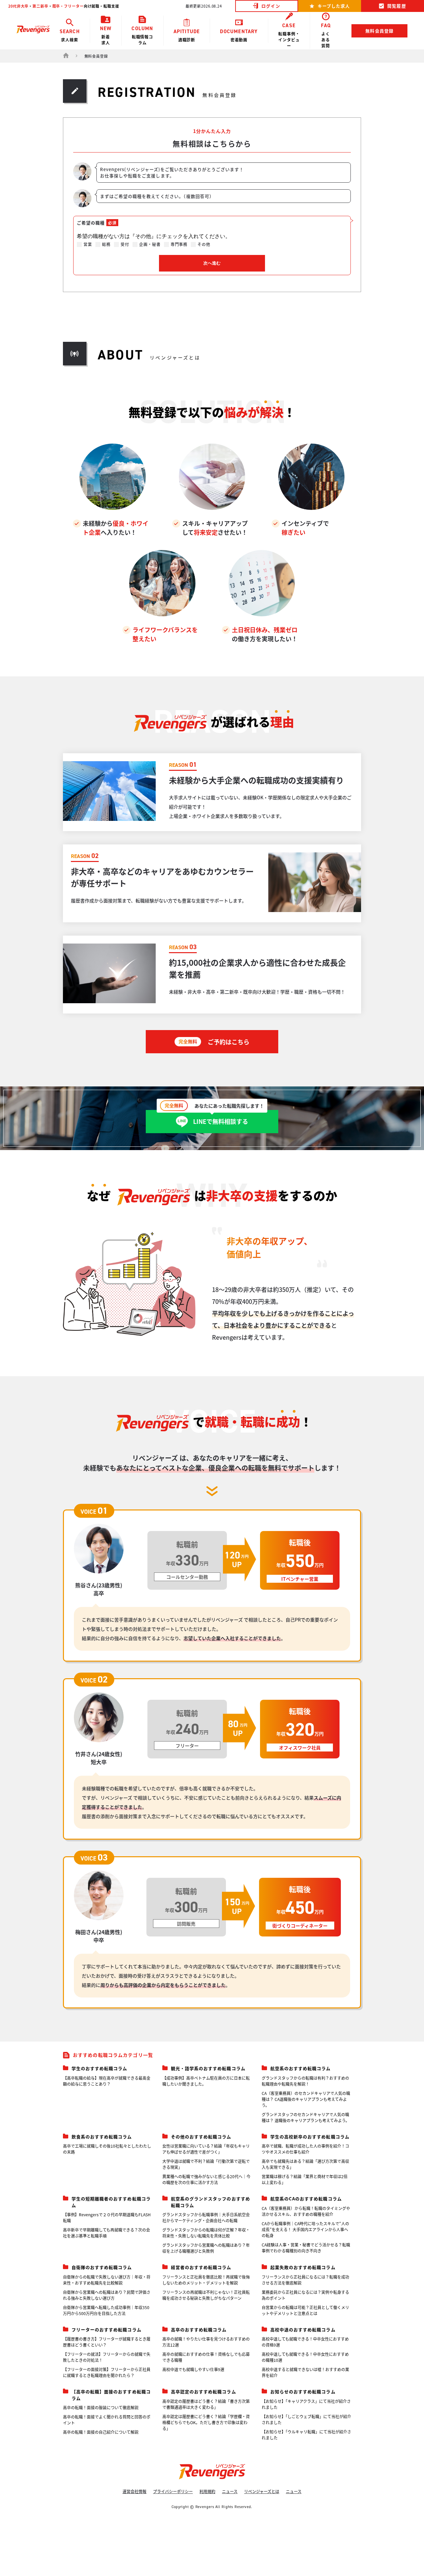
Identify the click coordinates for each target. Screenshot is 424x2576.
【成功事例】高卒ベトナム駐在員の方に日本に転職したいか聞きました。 (206, 2081)
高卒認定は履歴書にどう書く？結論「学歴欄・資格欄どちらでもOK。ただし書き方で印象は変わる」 (206, 2422)
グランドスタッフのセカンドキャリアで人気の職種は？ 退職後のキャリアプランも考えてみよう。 (306, 2117)
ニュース (230, 2491)
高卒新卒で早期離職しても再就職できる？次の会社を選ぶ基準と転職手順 (106, 2233)
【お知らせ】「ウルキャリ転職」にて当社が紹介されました (306, 2435)
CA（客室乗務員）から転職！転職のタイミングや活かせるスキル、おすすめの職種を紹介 (306, 2211)
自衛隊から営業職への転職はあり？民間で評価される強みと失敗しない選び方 (107, 2295)
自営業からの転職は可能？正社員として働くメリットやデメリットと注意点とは (305, 2310)
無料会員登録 (379, 31)
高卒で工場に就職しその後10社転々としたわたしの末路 (107, 2149)
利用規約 (207, 2491)
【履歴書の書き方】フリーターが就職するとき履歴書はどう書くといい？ (107, 2342)
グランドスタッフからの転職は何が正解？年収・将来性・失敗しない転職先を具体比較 (206, 2233)
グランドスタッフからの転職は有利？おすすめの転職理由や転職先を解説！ (305, 2081)
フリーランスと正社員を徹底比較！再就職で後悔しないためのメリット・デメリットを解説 (206, 2280)
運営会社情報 (134, 2491)
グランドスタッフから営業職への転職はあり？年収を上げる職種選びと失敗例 (206, 2248)
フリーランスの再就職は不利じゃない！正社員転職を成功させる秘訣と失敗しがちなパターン (206, 2295)
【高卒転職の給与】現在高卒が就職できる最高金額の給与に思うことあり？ (107, 2081)
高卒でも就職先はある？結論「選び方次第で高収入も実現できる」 (305, 2164)
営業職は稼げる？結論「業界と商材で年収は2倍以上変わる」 (305, 2179)
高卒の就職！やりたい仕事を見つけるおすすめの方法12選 (206, 2342)
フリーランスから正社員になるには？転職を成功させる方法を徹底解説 (305, 2280)
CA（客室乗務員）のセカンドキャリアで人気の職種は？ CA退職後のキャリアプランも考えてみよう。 (306, 2099)
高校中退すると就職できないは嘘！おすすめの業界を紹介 (305, 2372)
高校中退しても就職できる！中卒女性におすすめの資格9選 (305, 2342)
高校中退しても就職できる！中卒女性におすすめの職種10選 (305, 2357)
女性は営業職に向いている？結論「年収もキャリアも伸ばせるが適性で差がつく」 (206, 2149)
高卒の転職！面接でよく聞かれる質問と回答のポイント (107, 2420)
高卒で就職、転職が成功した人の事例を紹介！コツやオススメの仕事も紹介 (305, 2149)
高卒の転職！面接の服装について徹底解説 (101, 2407)
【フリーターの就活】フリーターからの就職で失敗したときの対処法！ (107, 2357)
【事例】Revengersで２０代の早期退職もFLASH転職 (107, 2217)
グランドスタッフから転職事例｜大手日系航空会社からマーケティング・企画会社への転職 (206, 2217)
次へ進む (212, 263)
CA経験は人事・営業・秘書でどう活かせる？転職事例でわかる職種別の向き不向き (306, 2248)
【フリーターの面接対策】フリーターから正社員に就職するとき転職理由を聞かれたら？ (107, 2372)
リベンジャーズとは (262, 2491)
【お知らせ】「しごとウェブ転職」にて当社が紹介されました (306, 2419)
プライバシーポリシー (173, 2491)
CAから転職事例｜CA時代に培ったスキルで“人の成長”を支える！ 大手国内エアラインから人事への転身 (305, 2229)
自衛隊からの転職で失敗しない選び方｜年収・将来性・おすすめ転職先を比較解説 (107, 2280)
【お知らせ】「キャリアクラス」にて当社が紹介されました (306, 2404)
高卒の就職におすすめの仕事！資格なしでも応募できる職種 (206, 2357)
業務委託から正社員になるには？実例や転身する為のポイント (305, 2295)
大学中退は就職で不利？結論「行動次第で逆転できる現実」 (206, 2164)
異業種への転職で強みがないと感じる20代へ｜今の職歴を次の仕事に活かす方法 (206, 2179)
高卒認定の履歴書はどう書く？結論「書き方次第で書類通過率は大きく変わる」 (206, 2404)
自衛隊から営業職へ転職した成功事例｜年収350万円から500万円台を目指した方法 (106, 2310)
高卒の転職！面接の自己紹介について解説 (101, 2432)
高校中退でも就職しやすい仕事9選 (193, 2369)
